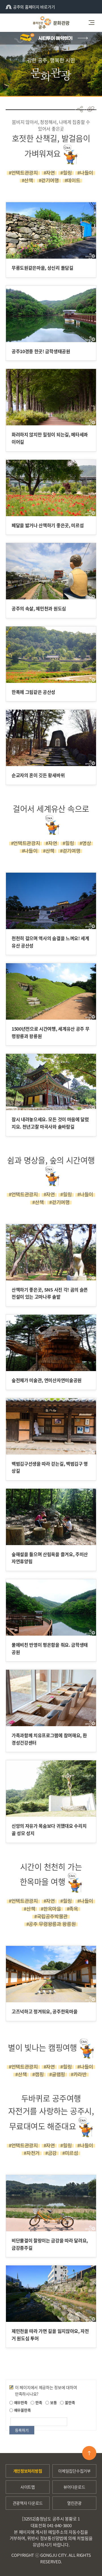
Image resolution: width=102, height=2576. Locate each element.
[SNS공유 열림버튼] (80, 109)
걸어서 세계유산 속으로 (51, 809)
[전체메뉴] (93, 23)
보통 (53, 2402)
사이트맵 (28, 2487)
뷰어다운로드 (74, 2487)
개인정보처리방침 (28, 2471)
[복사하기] (91, 109)
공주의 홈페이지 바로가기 (34, 7)
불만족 (69, 2402)
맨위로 (89, 2453)
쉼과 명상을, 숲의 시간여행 (51, 1160)
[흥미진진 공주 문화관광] (51, 23)
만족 (38, 2402)
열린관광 (74, 2503)
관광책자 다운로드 (28, 2503)
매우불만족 (22, 2410)
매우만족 (20, 2402)
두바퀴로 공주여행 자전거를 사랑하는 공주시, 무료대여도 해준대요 (51, 2112)
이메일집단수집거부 (74, 2471)
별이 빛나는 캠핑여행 (42, 2047)
